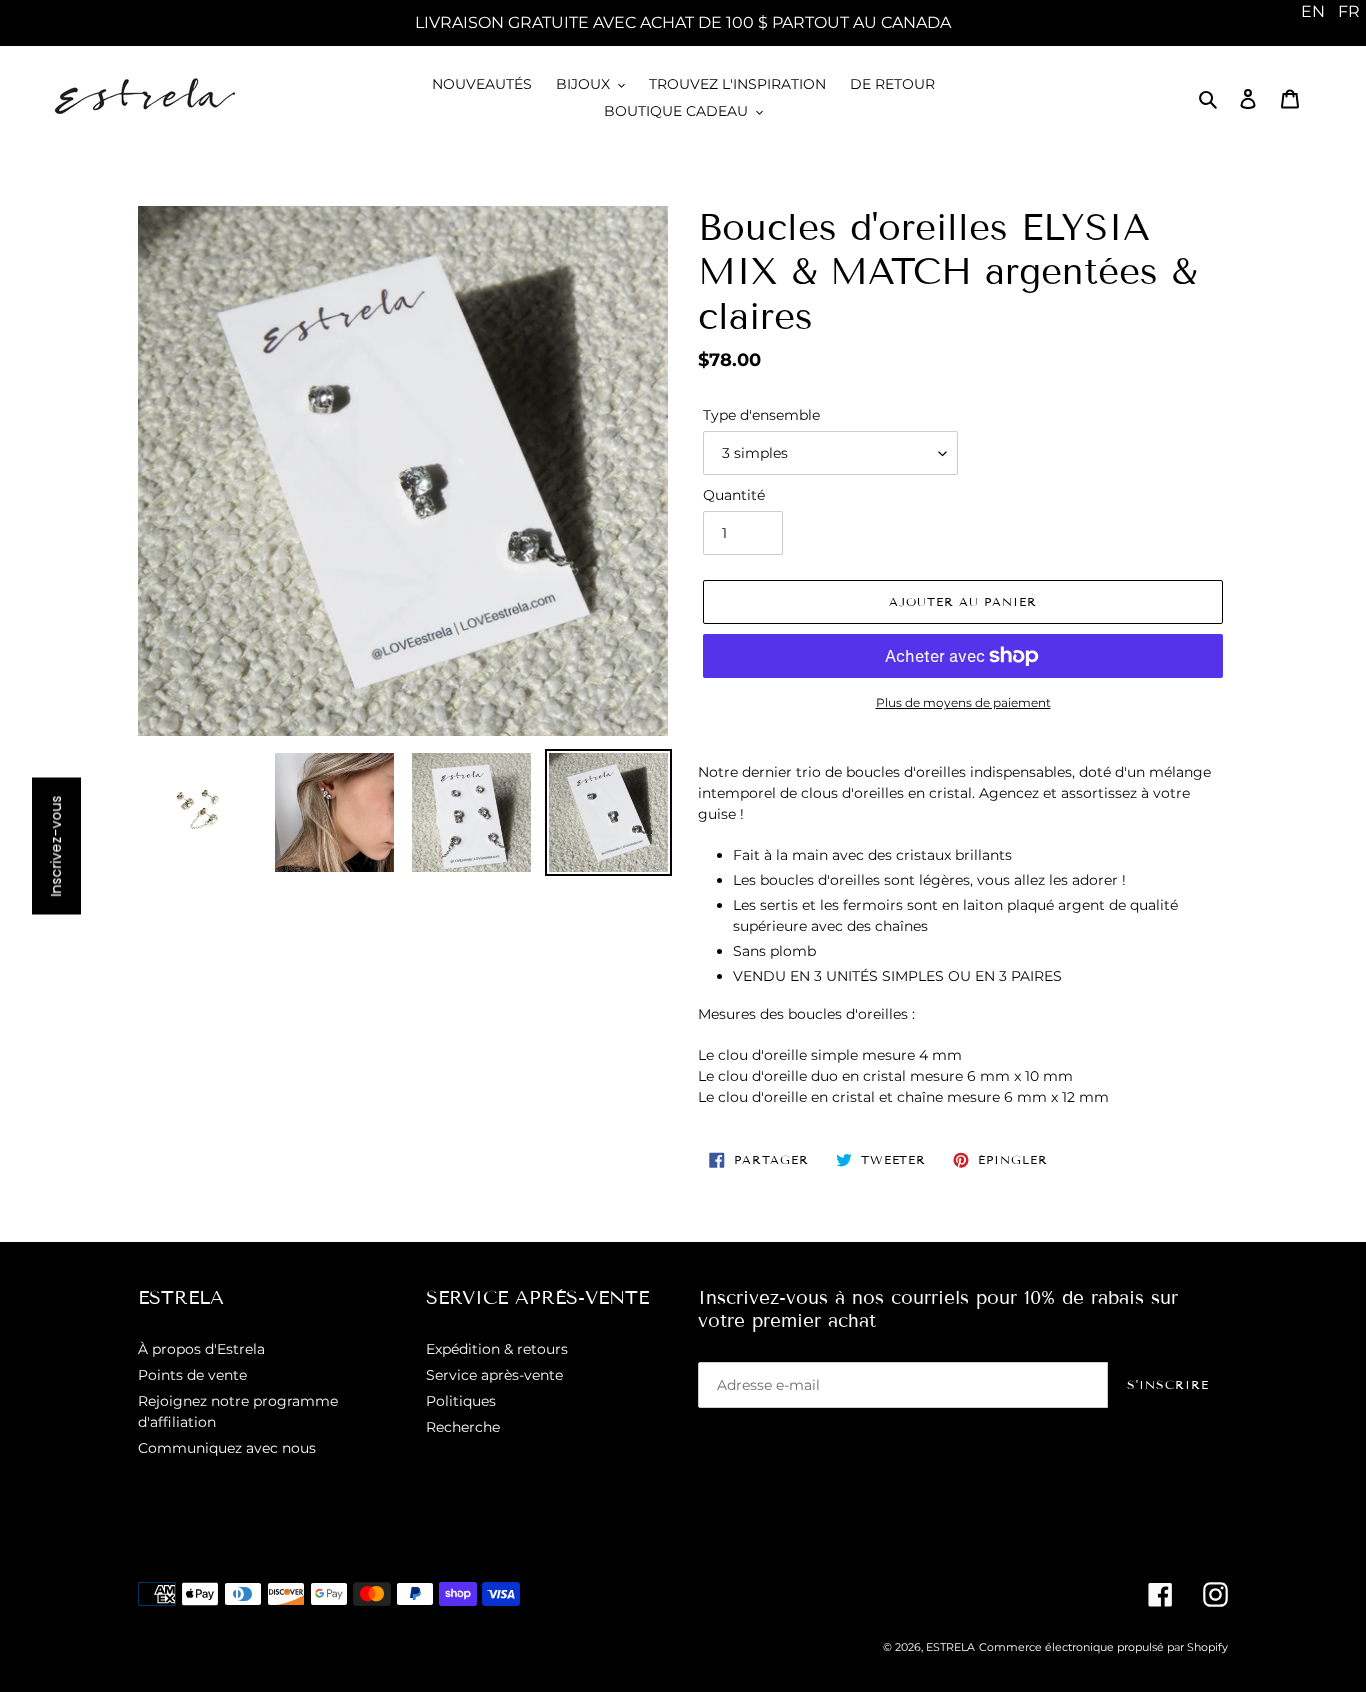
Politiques (461, 1401)
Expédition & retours (497, 1349)
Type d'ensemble (761, 415)
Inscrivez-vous (56, 846)
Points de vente (192, 1375)
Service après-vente (494, 1375)
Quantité (734, 495)
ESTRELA (950, 1647)
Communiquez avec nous (227, 1448)
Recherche (463, 1427)
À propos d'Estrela (201, 1349)
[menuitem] (1313, 12)
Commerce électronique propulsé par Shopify (1103, 1647)
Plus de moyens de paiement (963, 702)
